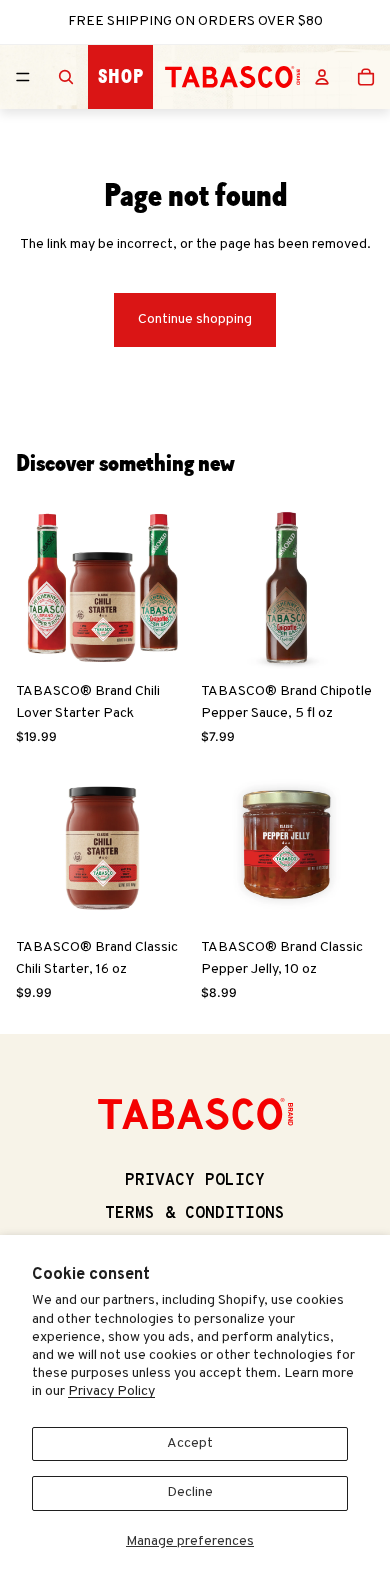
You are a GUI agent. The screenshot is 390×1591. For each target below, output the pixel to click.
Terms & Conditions (195, 1214)
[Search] (66, 77)
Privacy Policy (111, 1391)
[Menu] (23, 77)
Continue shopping (195, 319)
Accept (190, 1443)
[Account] (322, 77)
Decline (190, 1492)
